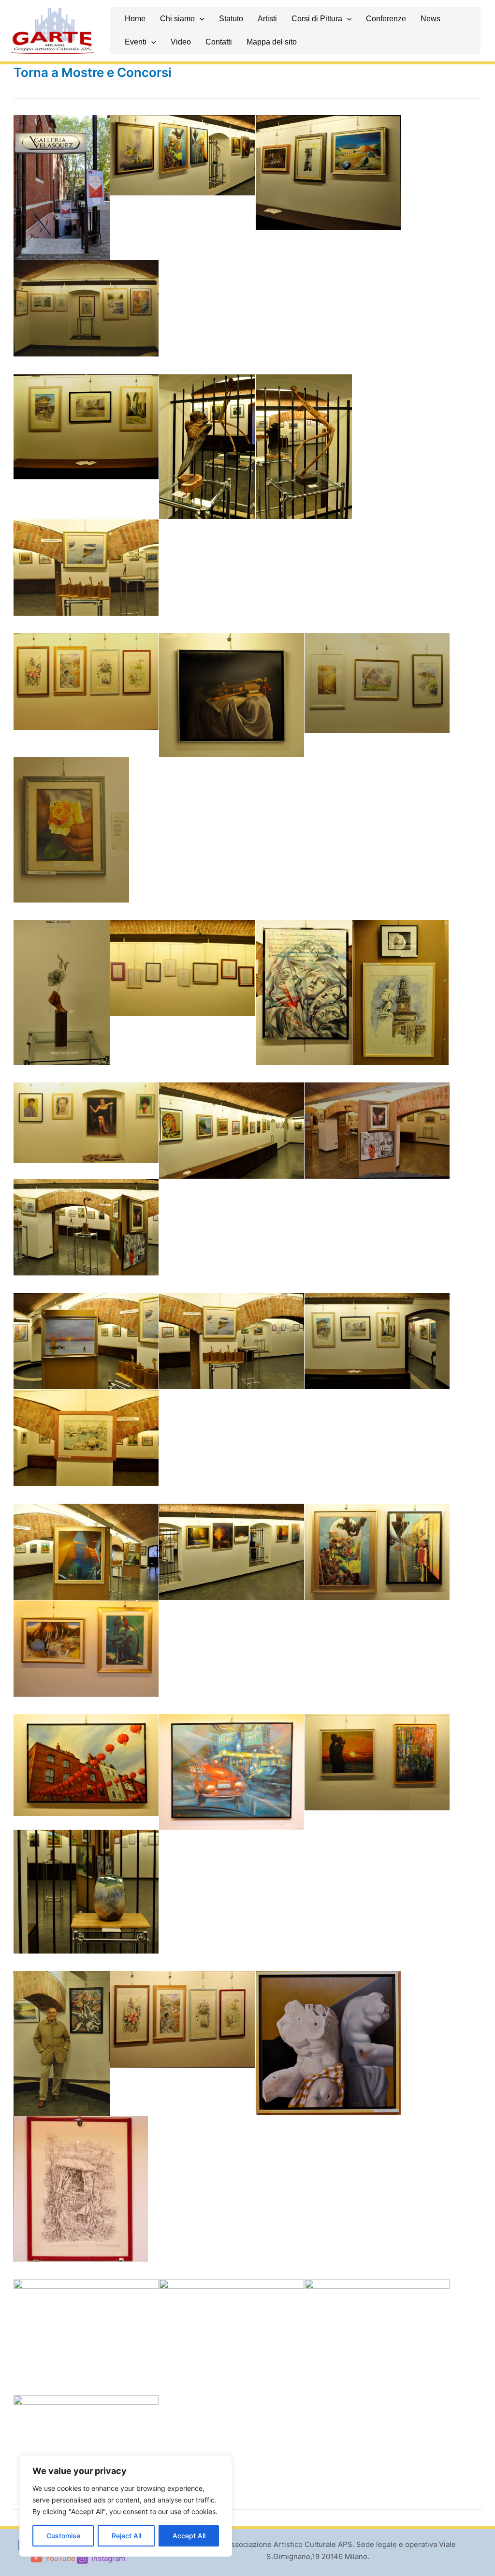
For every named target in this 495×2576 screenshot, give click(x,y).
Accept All (189, 2536)
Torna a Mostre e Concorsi (93, 72)
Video (181, 42)
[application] (200, 19)
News (430, 19)
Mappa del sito (272, 42)
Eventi (136, 42)
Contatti (219, 42)
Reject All (126, 2536)
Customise (63, 2536)
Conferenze (386, 19)
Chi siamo (177, 19)
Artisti (267, 19)
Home (135, 19)
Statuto (231, 19)
